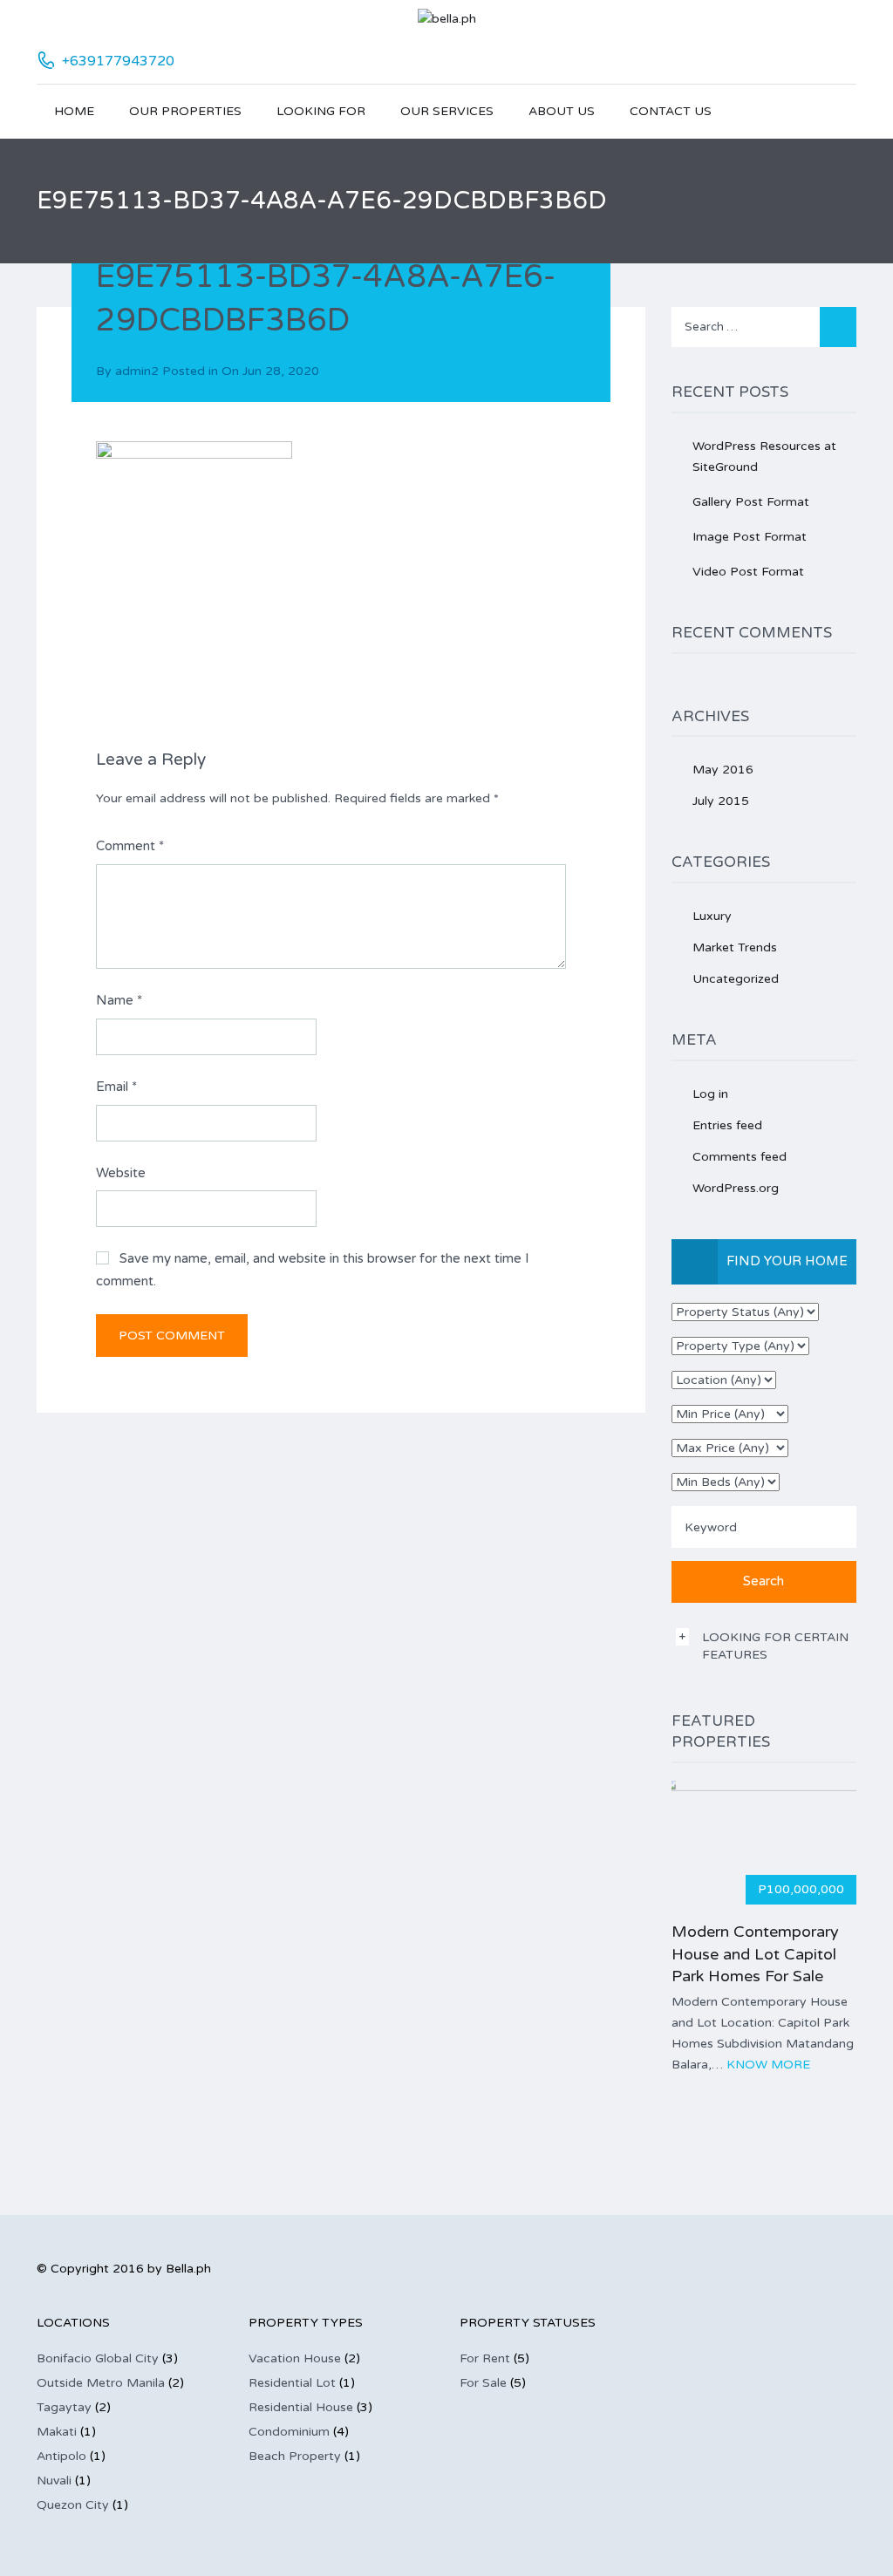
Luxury (712, 916)
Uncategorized (736, 979)
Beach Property (295, 2456)
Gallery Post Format (751, 502)
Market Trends (735, 947)
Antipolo (61, 2456)
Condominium (289, 2432)
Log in (710, 1094)
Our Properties (185, 111)
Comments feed (740, 1157)
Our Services (447, 111)
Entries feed (727, 1125)
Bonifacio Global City (98, 2358)
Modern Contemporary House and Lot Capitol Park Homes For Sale (755, 1953)
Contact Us (671, 111)
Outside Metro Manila (101, 2383)
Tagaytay (64, 2407)
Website (121, 1173)
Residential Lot (292, 2383)
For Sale (483, 2383)
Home (74, 111)
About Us (562, 111)
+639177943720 (118, 61)
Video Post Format (748, 572)
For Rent (485, 2358)
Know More (768, 2065)
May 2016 (723, 770)
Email (116, 1087)
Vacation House (295, 2358)
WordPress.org (736, 1188)
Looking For (321, 111)
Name (119, 1000)
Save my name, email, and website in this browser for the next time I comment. (313, 1270)
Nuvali (54, 2481)
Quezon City (73, 2505)
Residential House (301, 2407)
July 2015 (721, 801)
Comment (130, 846)
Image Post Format (750, 537)
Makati (57, 2432)
